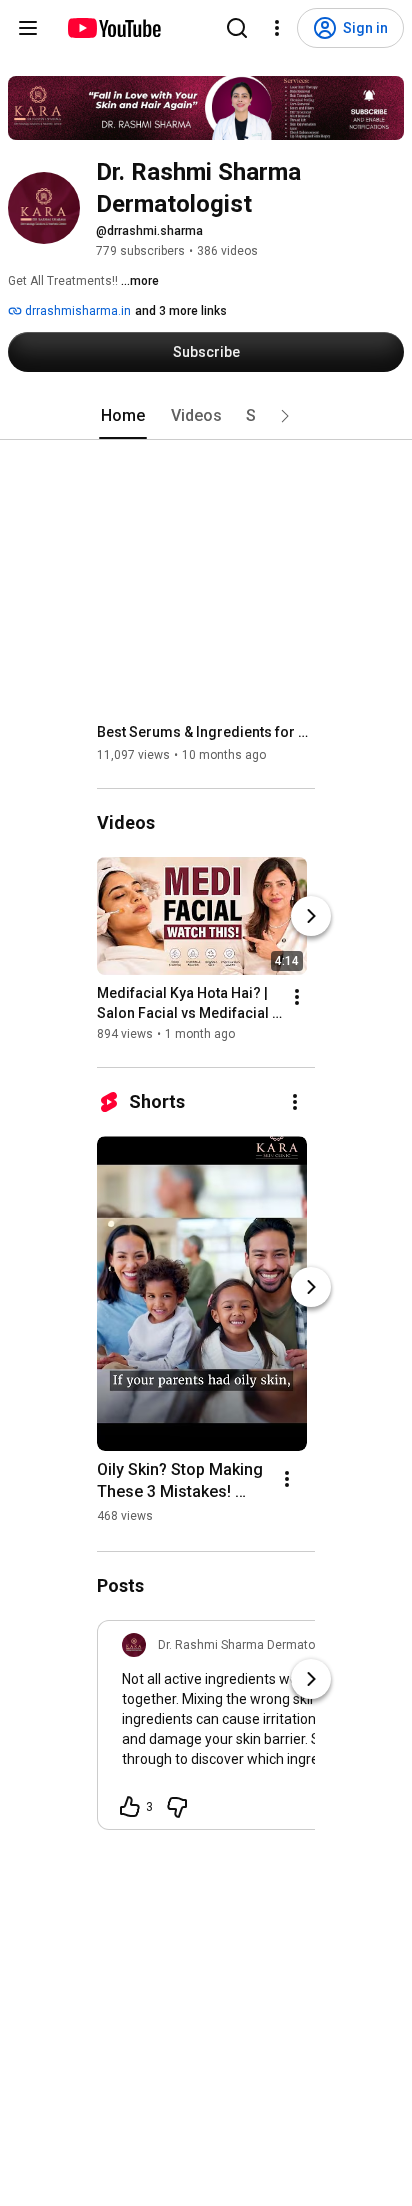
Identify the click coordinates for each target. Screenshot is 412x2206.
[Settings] (277, 28)
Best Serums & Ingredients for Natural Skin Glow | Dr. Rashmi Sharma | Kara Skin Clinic (206, 732)
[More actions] (297, 997)
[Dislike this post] (177, 1807)
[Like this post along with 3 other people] (130, 1807)
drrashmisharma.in (76, 311)
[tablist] (206, 416)
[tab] (123, 416)
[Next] (311, 916)
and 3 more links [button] (181, 311)
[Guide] (28, 28)
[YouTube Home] (113, 28)
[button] (285, 416)
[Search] (237, 28)
